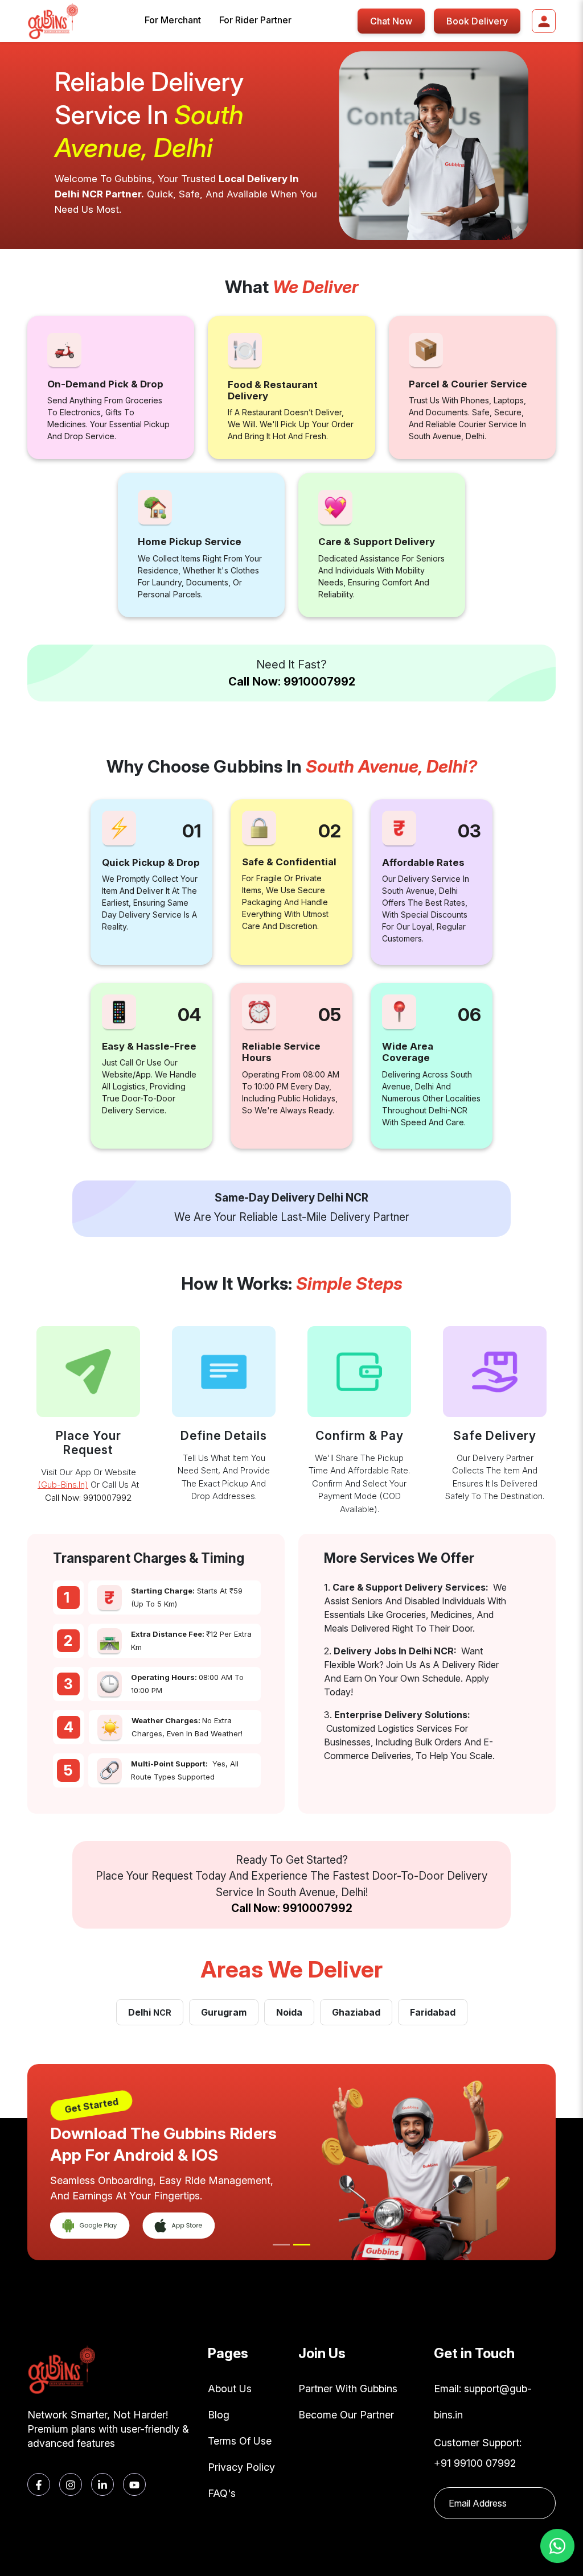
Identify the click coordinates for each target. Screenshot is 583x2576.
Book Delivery (477, 21)
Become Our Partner (346, 2415)
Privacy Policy (241, 2467)
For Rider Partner (255, 20)
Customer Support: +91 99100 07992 (478, 2453)
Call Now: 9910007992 (292, 682)
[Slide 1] (281, 2245)
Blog (219, 2415)
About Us (230, 2389)
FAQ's (222, 2493)
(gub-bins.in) (63, 1485)
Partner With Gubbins (348, 2389)
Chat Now (391, 21)
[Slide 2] (302, 2245)
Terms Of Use (240, 2441)
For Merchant (173, 20)
